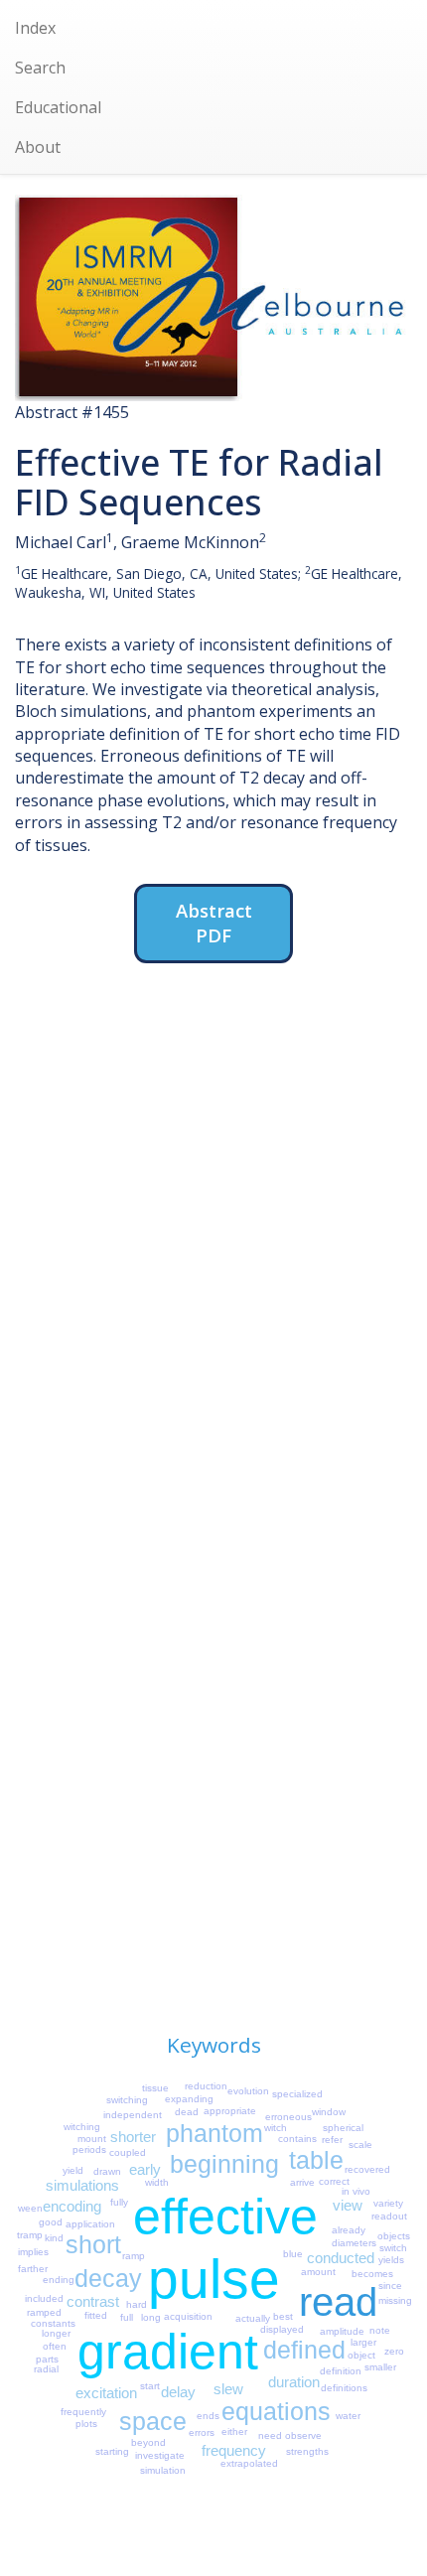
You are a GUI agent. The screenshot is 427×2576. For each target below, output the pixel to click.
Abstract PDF (214, 923)
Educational (58, 107)
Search (40, 68)
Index (35, 28)
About (38, 147)
